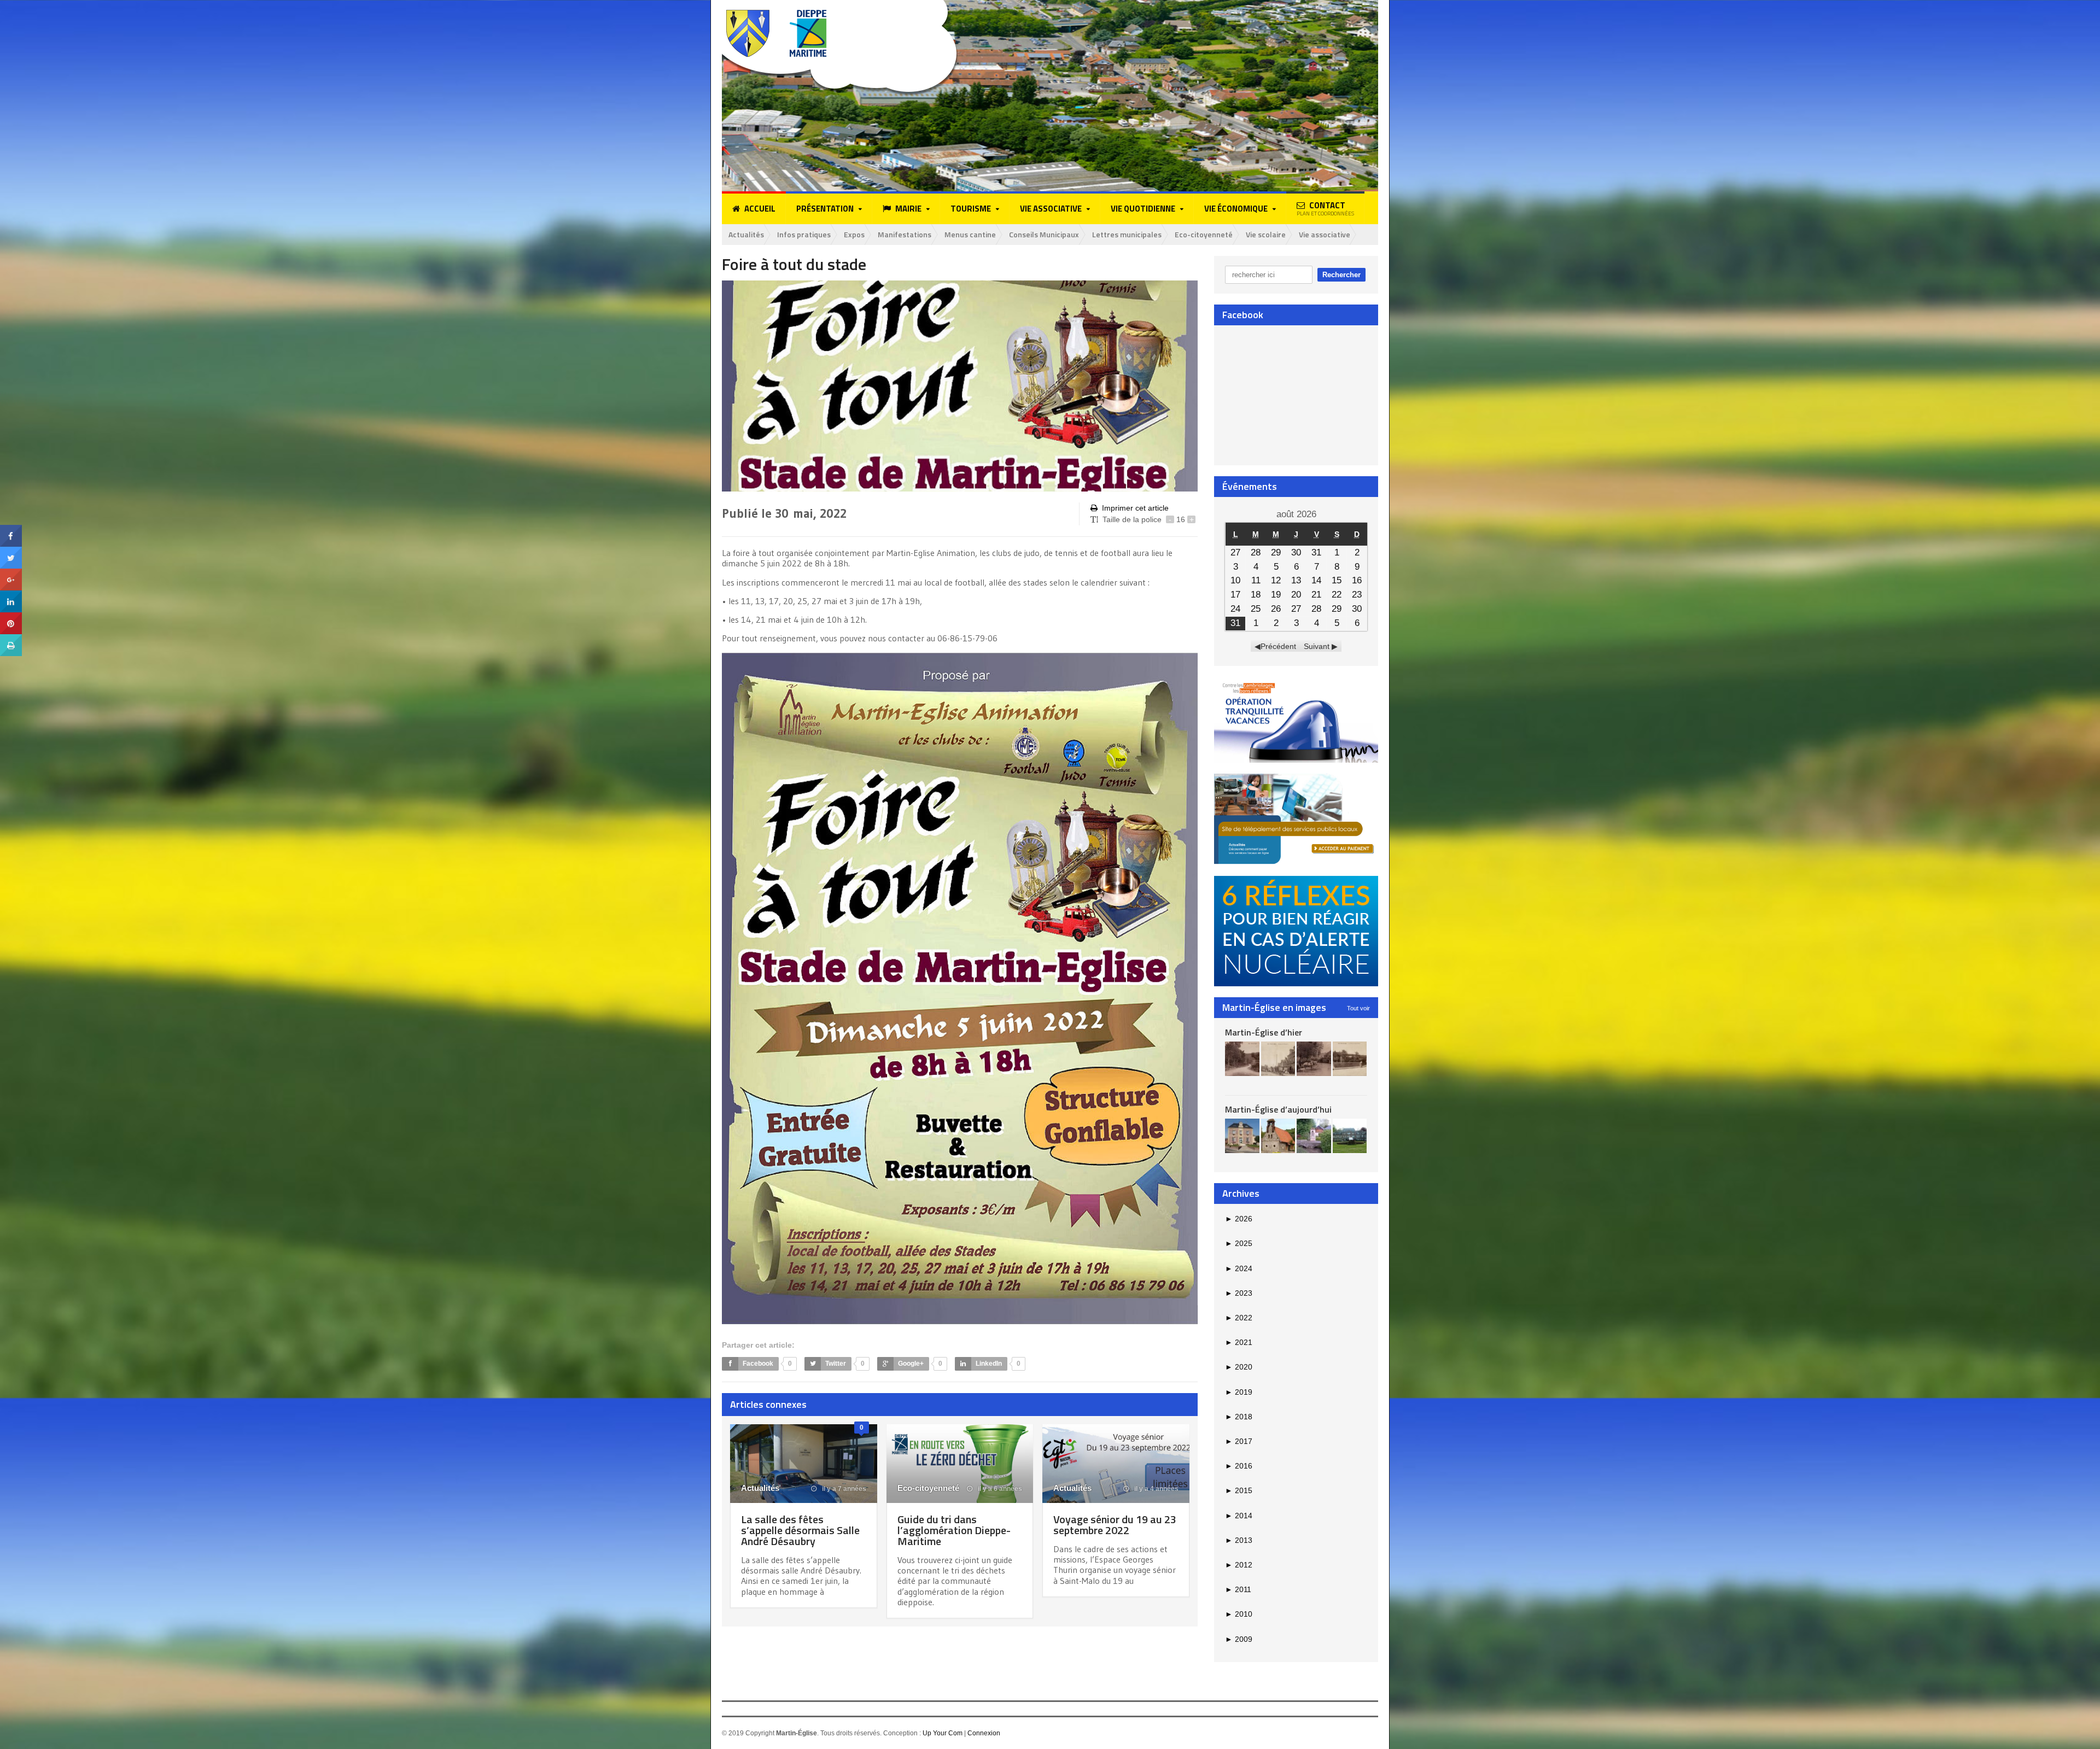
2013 (1239, 1540)
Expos (854, 234)
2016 (1239, 1466)
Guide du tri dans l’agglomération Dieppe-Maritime (954, 1530)
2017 (1239, 1441)
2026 (1239, 1219)
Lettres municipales (1127, 234)
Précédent (1278, 646)
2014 (1239, 1516)
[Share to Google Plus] (11, 572)
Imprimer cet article (1135, 508)
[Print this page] (11, 638)
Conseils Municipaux (1044, 234)
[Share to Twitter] (11, 551)
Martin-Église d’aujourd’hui (1278, 1109)
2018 (1239, 1417)
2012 (1239, 1565)
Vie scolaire (1266, 234)
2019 (1239, 1392)
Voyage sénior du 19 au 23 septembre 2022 (1115, 1525)
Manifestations (905, 234)
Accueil (760, 209)
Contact (1325, 208)
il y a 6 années (999, 1489)
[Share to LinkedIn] (11, 594)
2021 (1239, 1342)
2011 (1238, 1589)
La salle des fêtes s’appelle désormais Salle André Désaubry (800, 1530)
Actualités (746, 234)
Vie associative (1325, 234)
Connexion (984, 1733)
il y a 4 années (1156, 1489)
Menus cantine (970, 234)
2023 (1239, 1293)
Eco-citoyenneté (1204, 234)
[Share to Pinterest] (11, 616)
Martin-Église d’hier (1264, 1032)
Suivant (1317, 646)
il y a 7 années (843, 1489)
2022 (1239, 1318)
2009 (1239, 1639)
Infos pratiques (804, 234)
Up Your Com (943, 1733)
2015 (1239, 1490)
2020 (1239, 1367)
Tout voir (1358, 1008)
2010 (1239, 1614)
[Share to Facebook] (11, 529)
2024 (1239, 1268)
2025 (1239, 1243)
